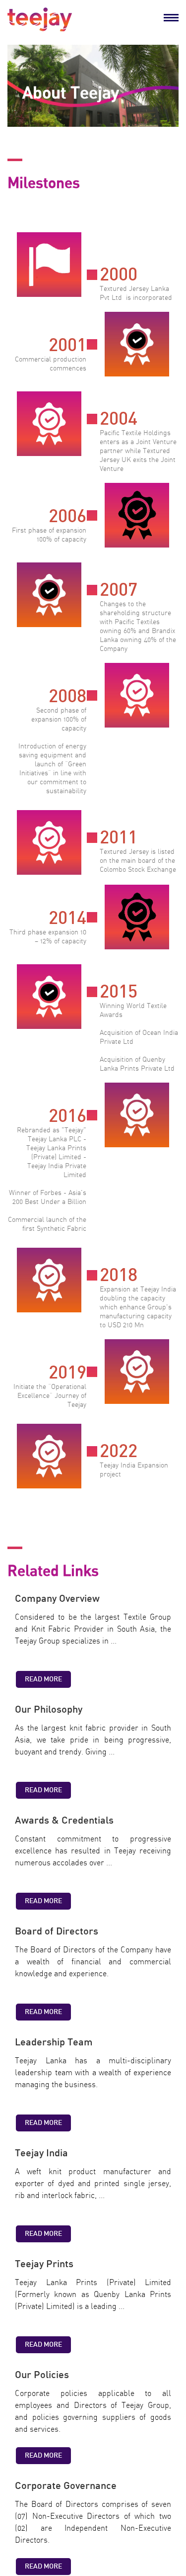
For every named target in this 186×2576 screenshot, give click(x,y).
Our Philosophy (49, 1710)
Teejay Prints (44, 2264)
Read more (43, 1679)
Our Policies (42, 2375)
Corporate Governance (66, 2486)
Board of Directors (57, 1932)
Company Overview (57, 1599)
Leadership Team (54, 2042)
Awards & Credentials (64, 1821)
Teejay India (41, 2153)
